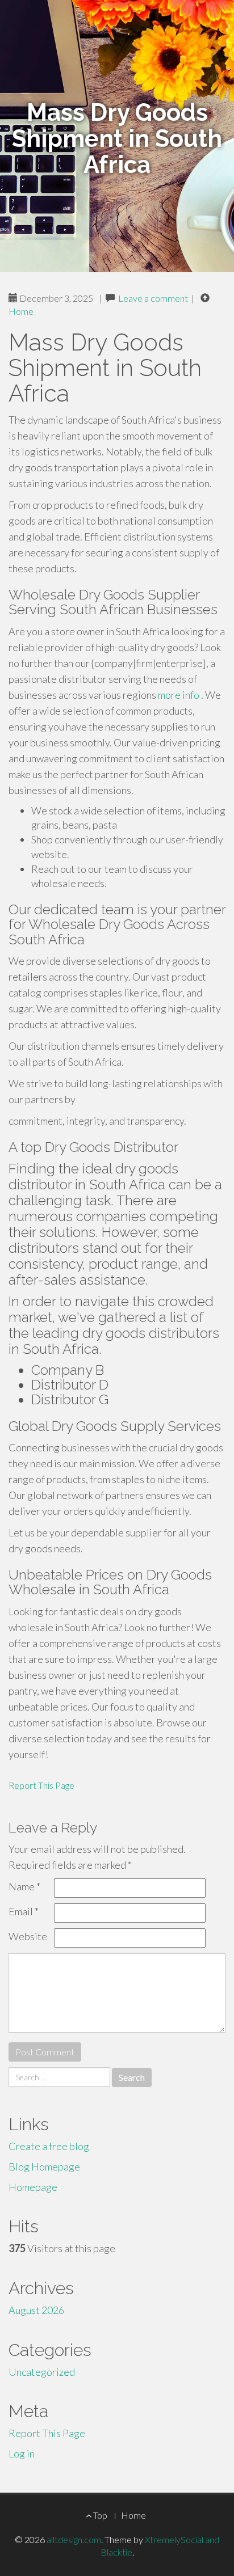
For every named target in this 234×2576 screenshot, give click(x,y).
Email (24, 1911)
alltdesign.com (74, 2539)
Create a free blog (49, 2146)
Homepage (33, 2187)
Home (21, 311)
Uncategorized (42, 2372)
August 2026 (36, 2310)
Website (28, 1936)
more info (179, 695)
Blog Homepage (44, 2167)
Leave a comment (153, 298)
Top (99, 2515)
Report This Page (41, 1785)
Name (24, 1886)
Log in (22, 2453)
